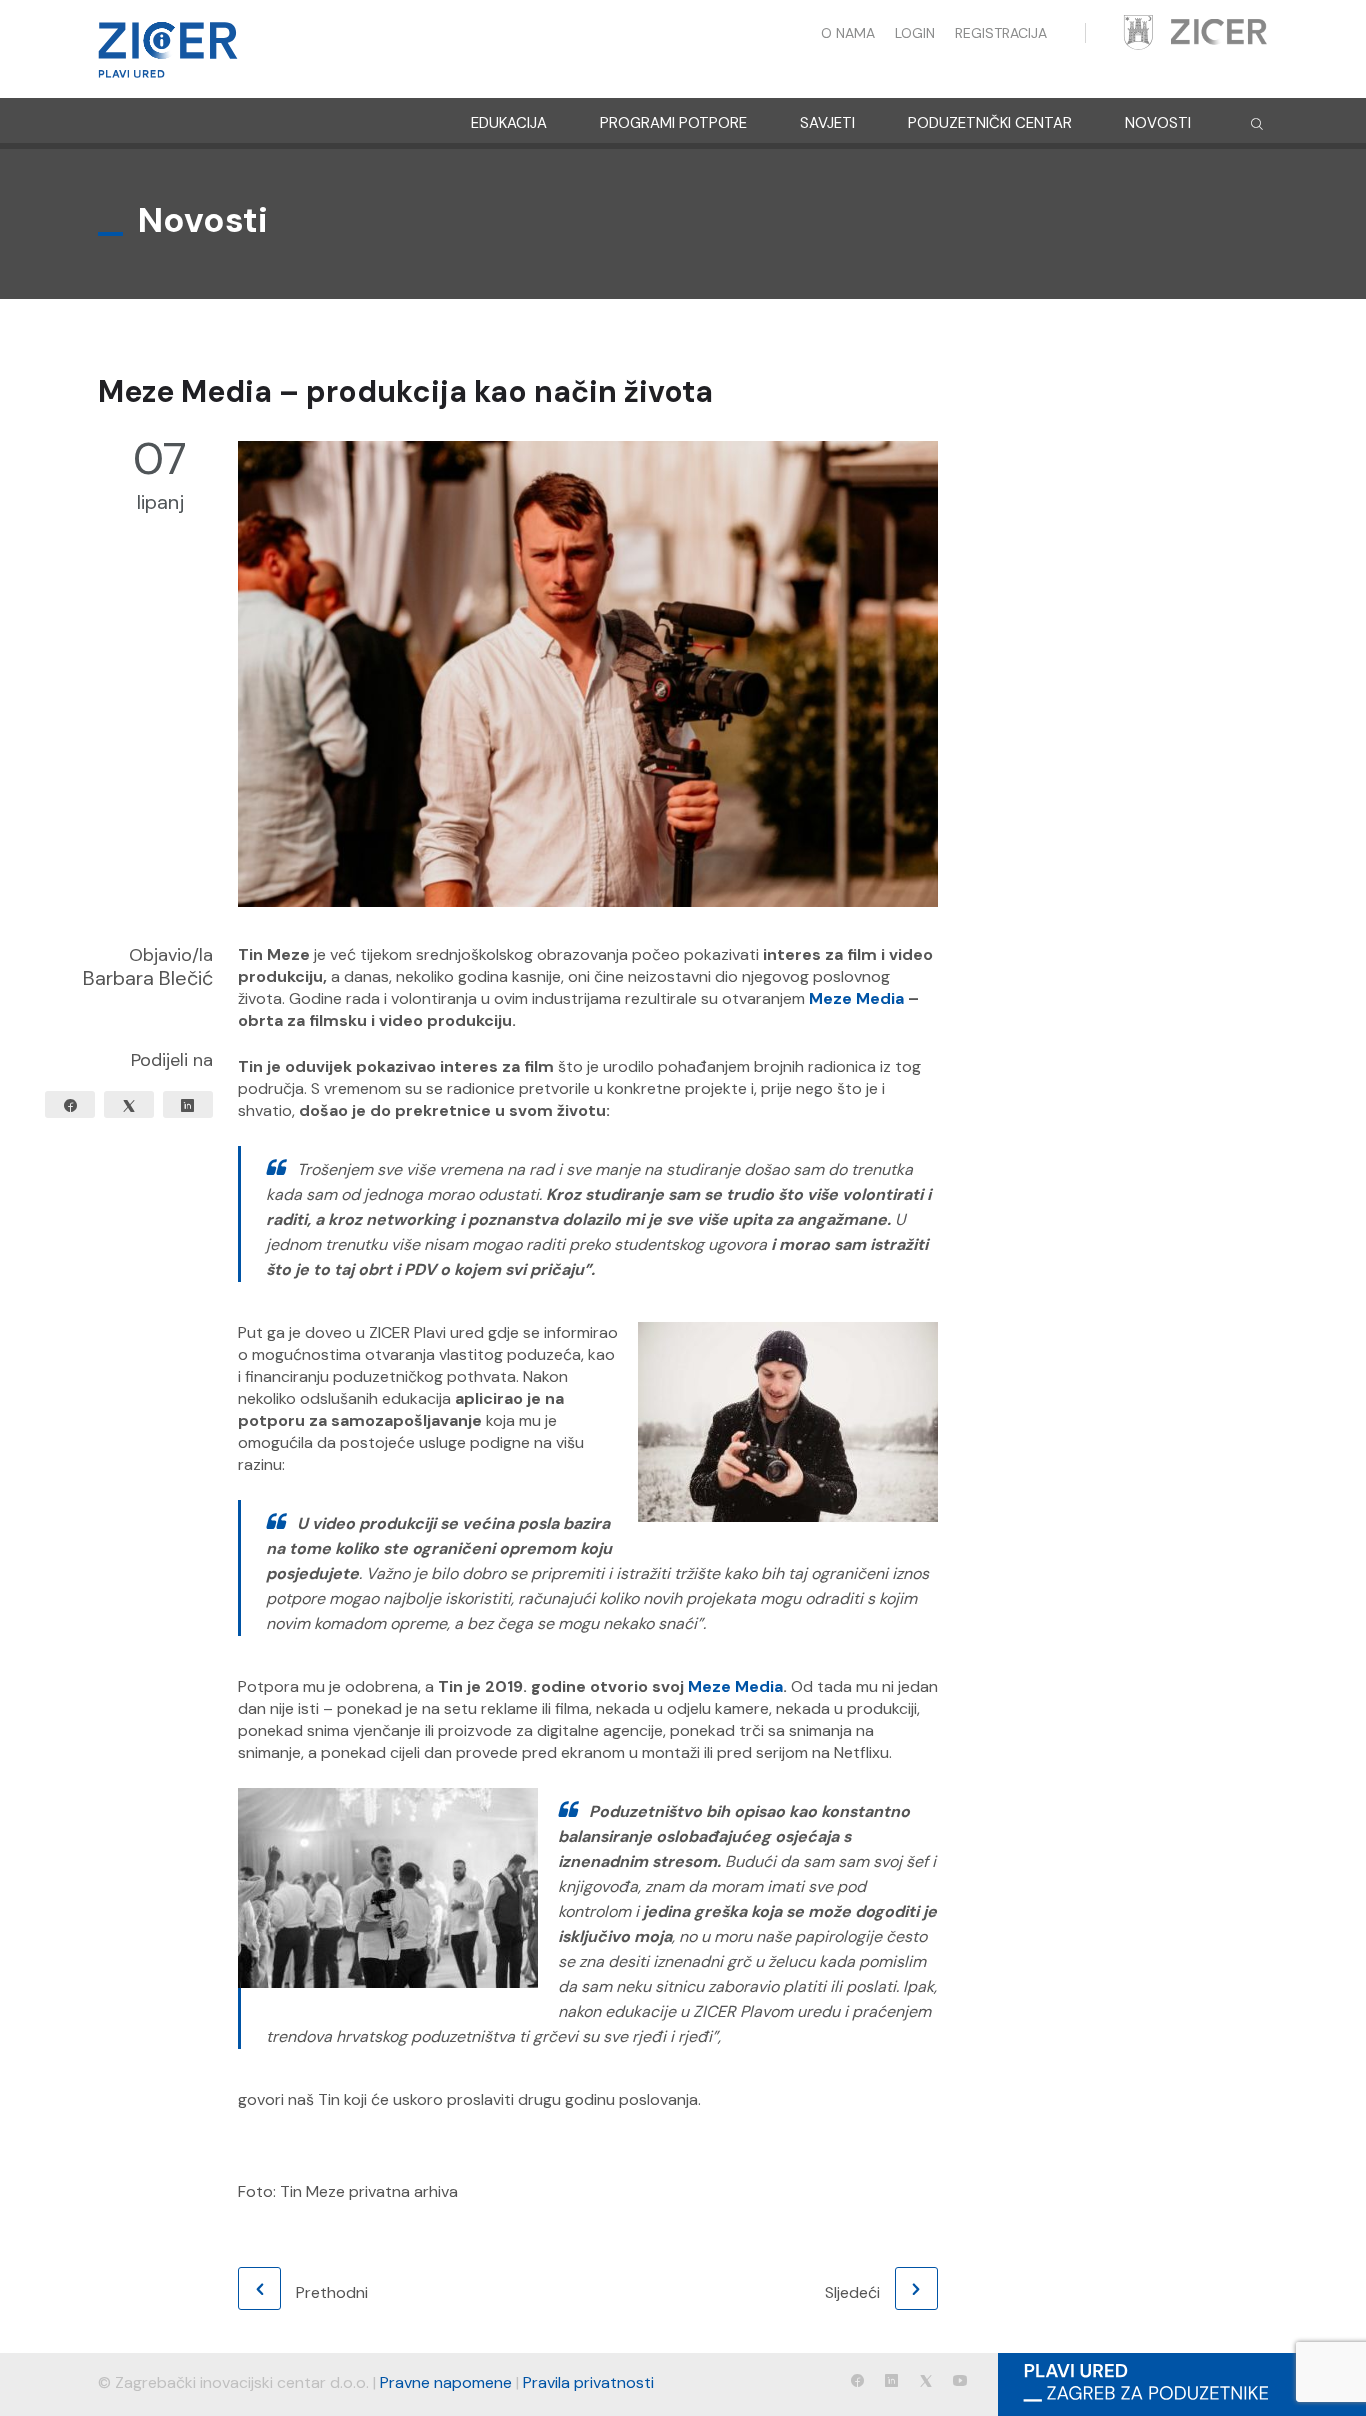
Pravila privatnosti (588, 2382)
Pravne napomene (446, 2382)
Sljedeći (852, 2292)
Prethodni (332, 2292)
